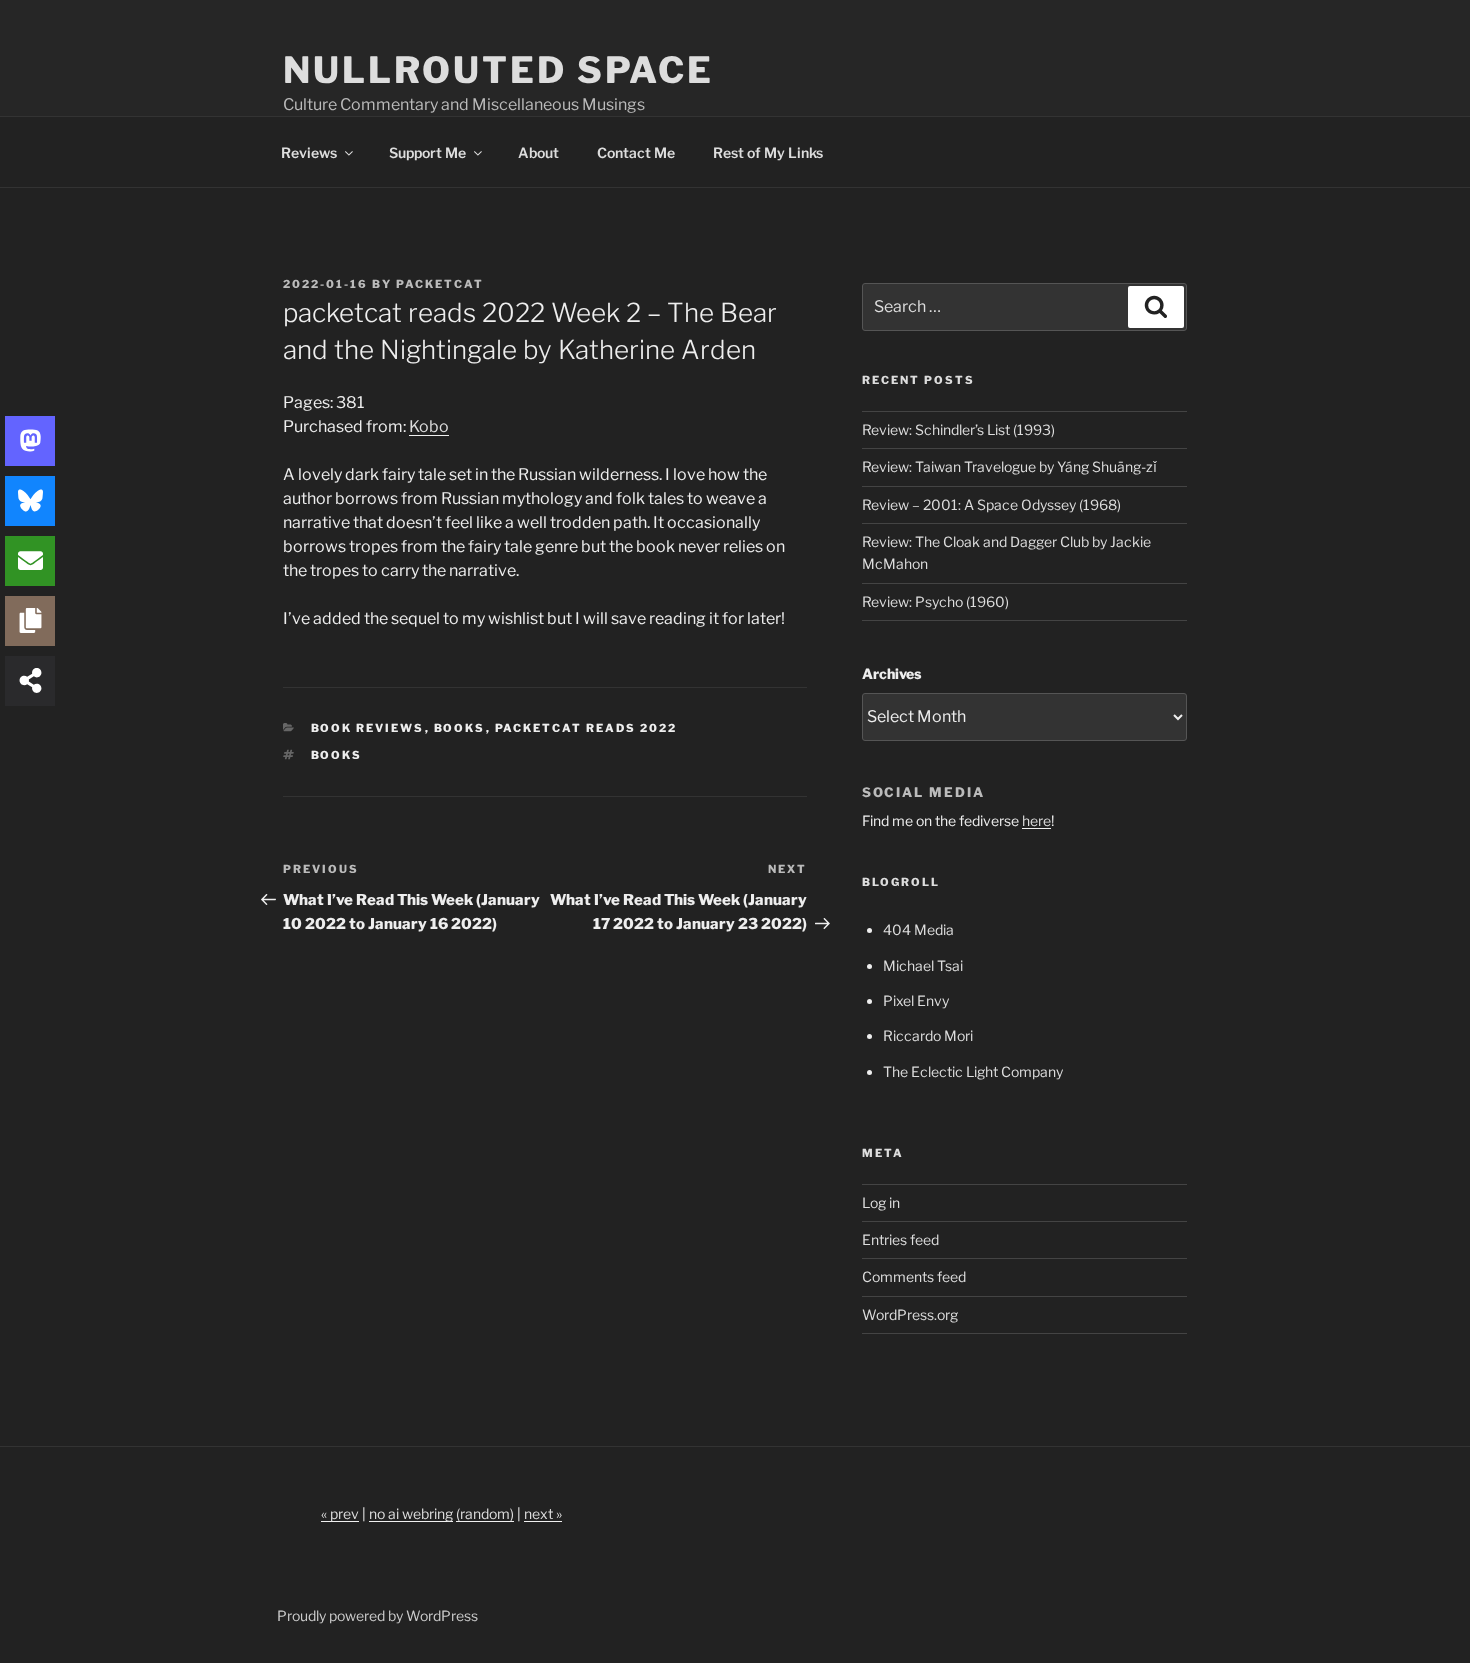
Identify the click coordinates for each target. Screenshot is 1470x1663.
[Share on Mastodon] (30, 441)
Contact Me (636, 152)
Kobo (429, 426)
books (337, 755)
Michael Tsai (923, 965)
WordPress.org (910, 1314)
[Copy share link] (30, 621)
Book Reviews (368, 728)
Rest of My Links (768, 152)
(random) (485, 1513)
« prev (340, 1513)
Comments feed (914, 1276)
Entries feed (900, 1239)
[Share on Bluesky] (30, 501)
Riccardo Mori (928, 1035)
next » (543, 1513)
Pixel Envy (916, 1000)
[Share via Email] (30, 561)
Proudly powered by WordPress (377, 1615)
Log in (881, 1202)
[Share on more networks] (30, 681)
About (538, 152)
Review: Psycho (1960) (935, 601)
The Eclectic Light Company (973, 1071)
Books (460, 728)
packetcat (440, 284)
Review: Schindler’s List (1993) (958, 429)
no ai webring (411, 1513)
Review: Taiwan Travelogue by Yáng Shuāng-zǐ (1009, 466)
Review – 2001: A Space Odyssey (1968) (991, 504)
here (1036, 820)
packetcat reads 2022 (586, 728)
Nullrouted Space (498, 70)
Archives (891, 673)
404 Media (918, 929)
